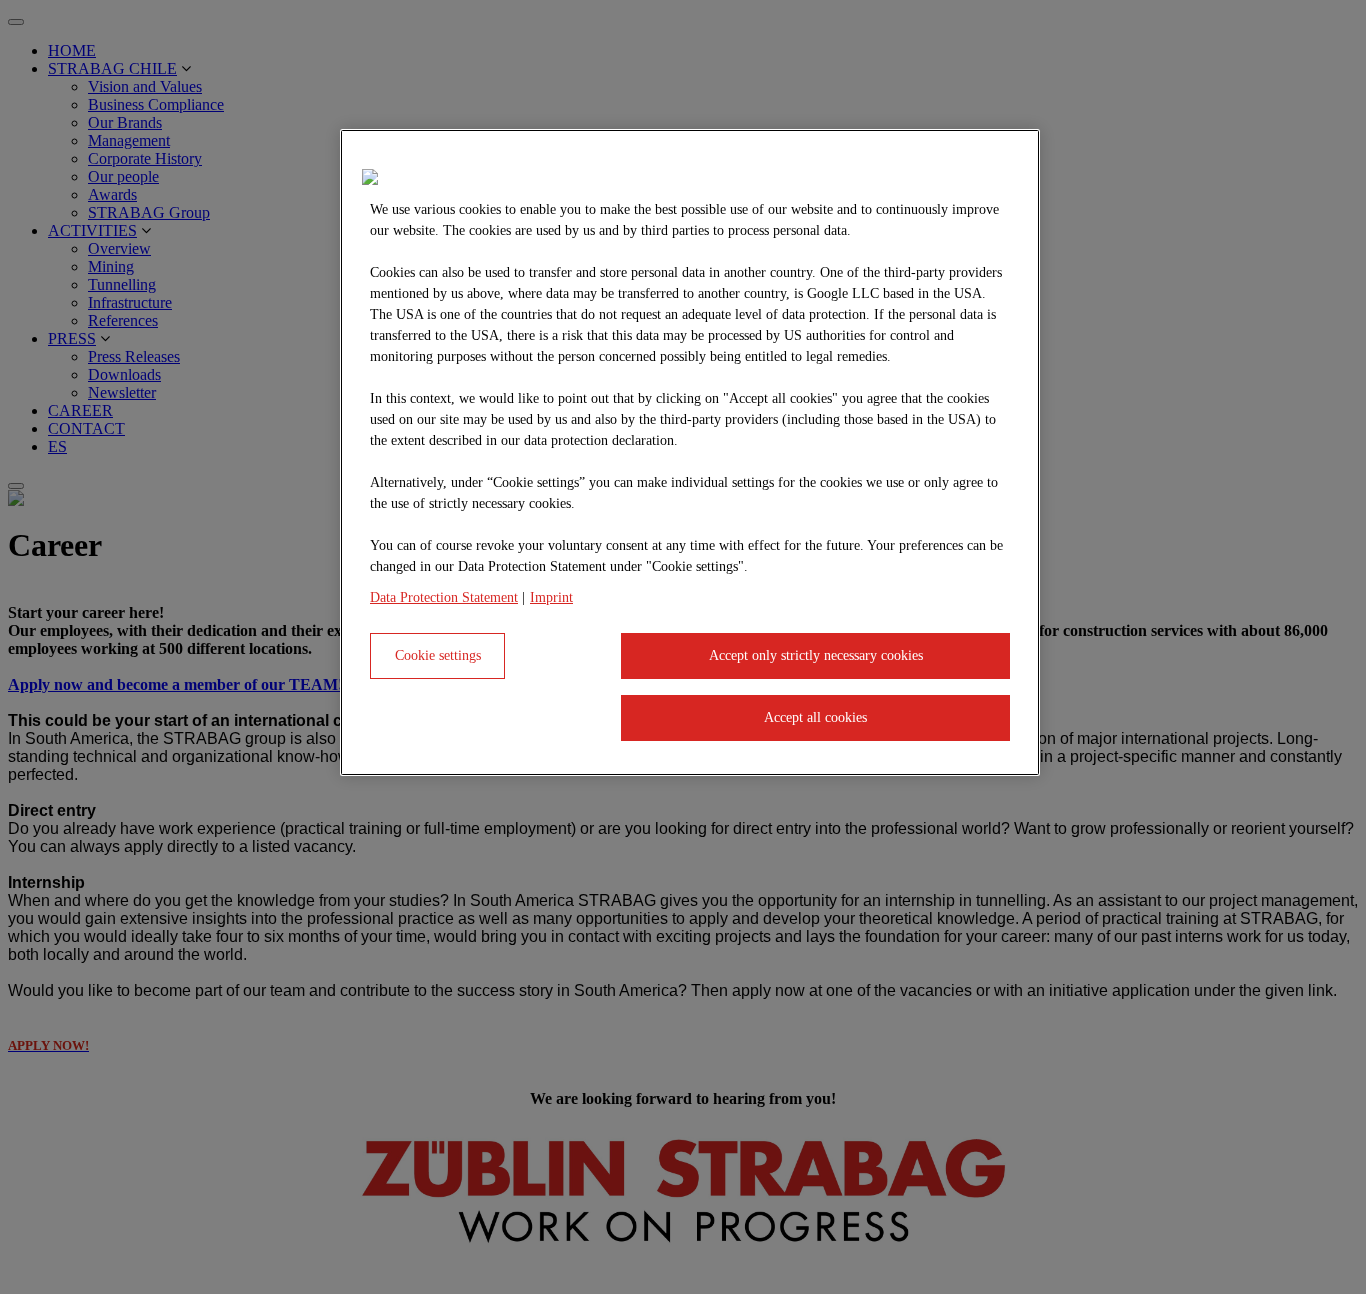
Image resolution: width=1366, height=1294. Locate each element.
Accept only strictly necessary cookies (816, 655)
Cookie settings (438, 655)
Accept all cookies (815, 717)
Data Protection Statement (444, 597)
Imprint (551, 597)
